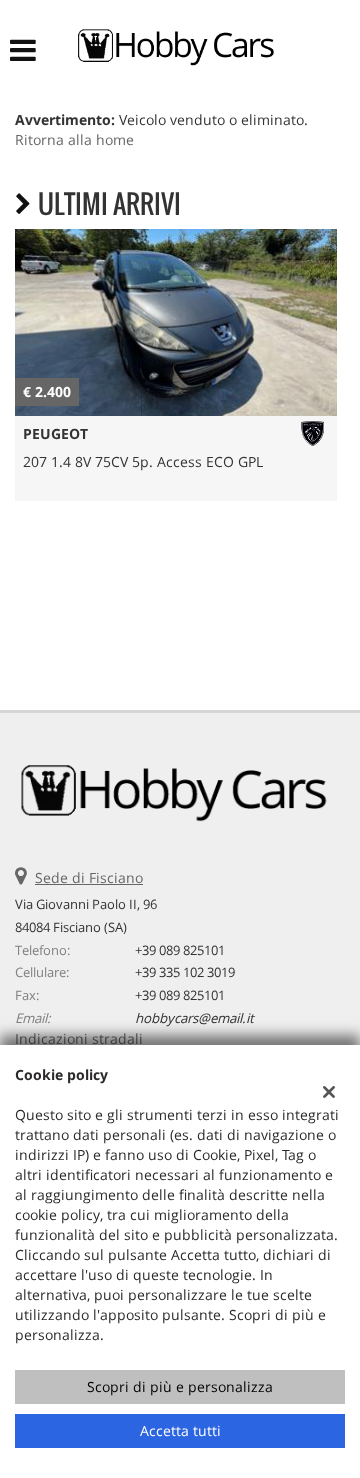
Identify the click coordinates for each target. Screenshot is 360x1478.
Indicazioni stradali (79, 1038)
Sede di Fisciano (89, 877)
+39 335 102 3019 (185, 972)
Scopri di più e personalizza (180, 1386)
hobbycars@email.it (194, 1018)
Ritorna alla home (74, 139)
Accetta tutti (180, 1430)
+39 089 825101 (180, 950)
